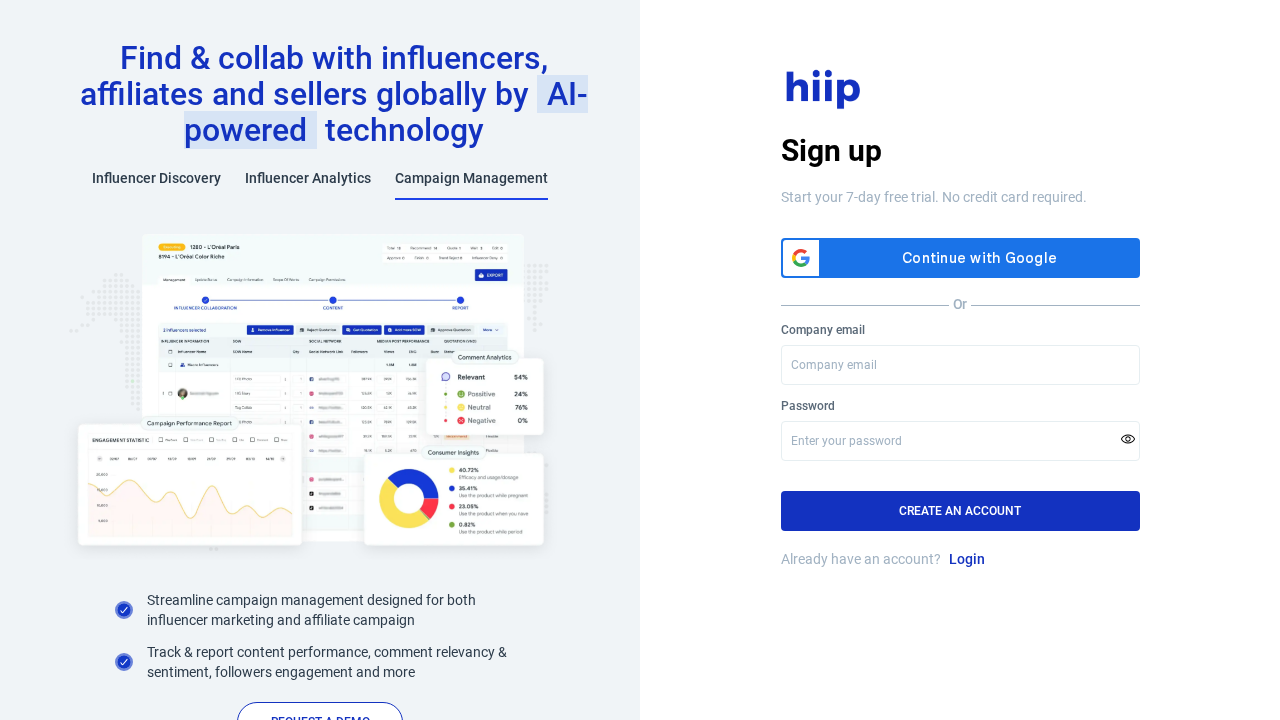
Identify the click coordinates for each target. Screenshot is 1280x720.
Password (808, 406)
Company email (823, 330)
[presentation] (960, 441)
